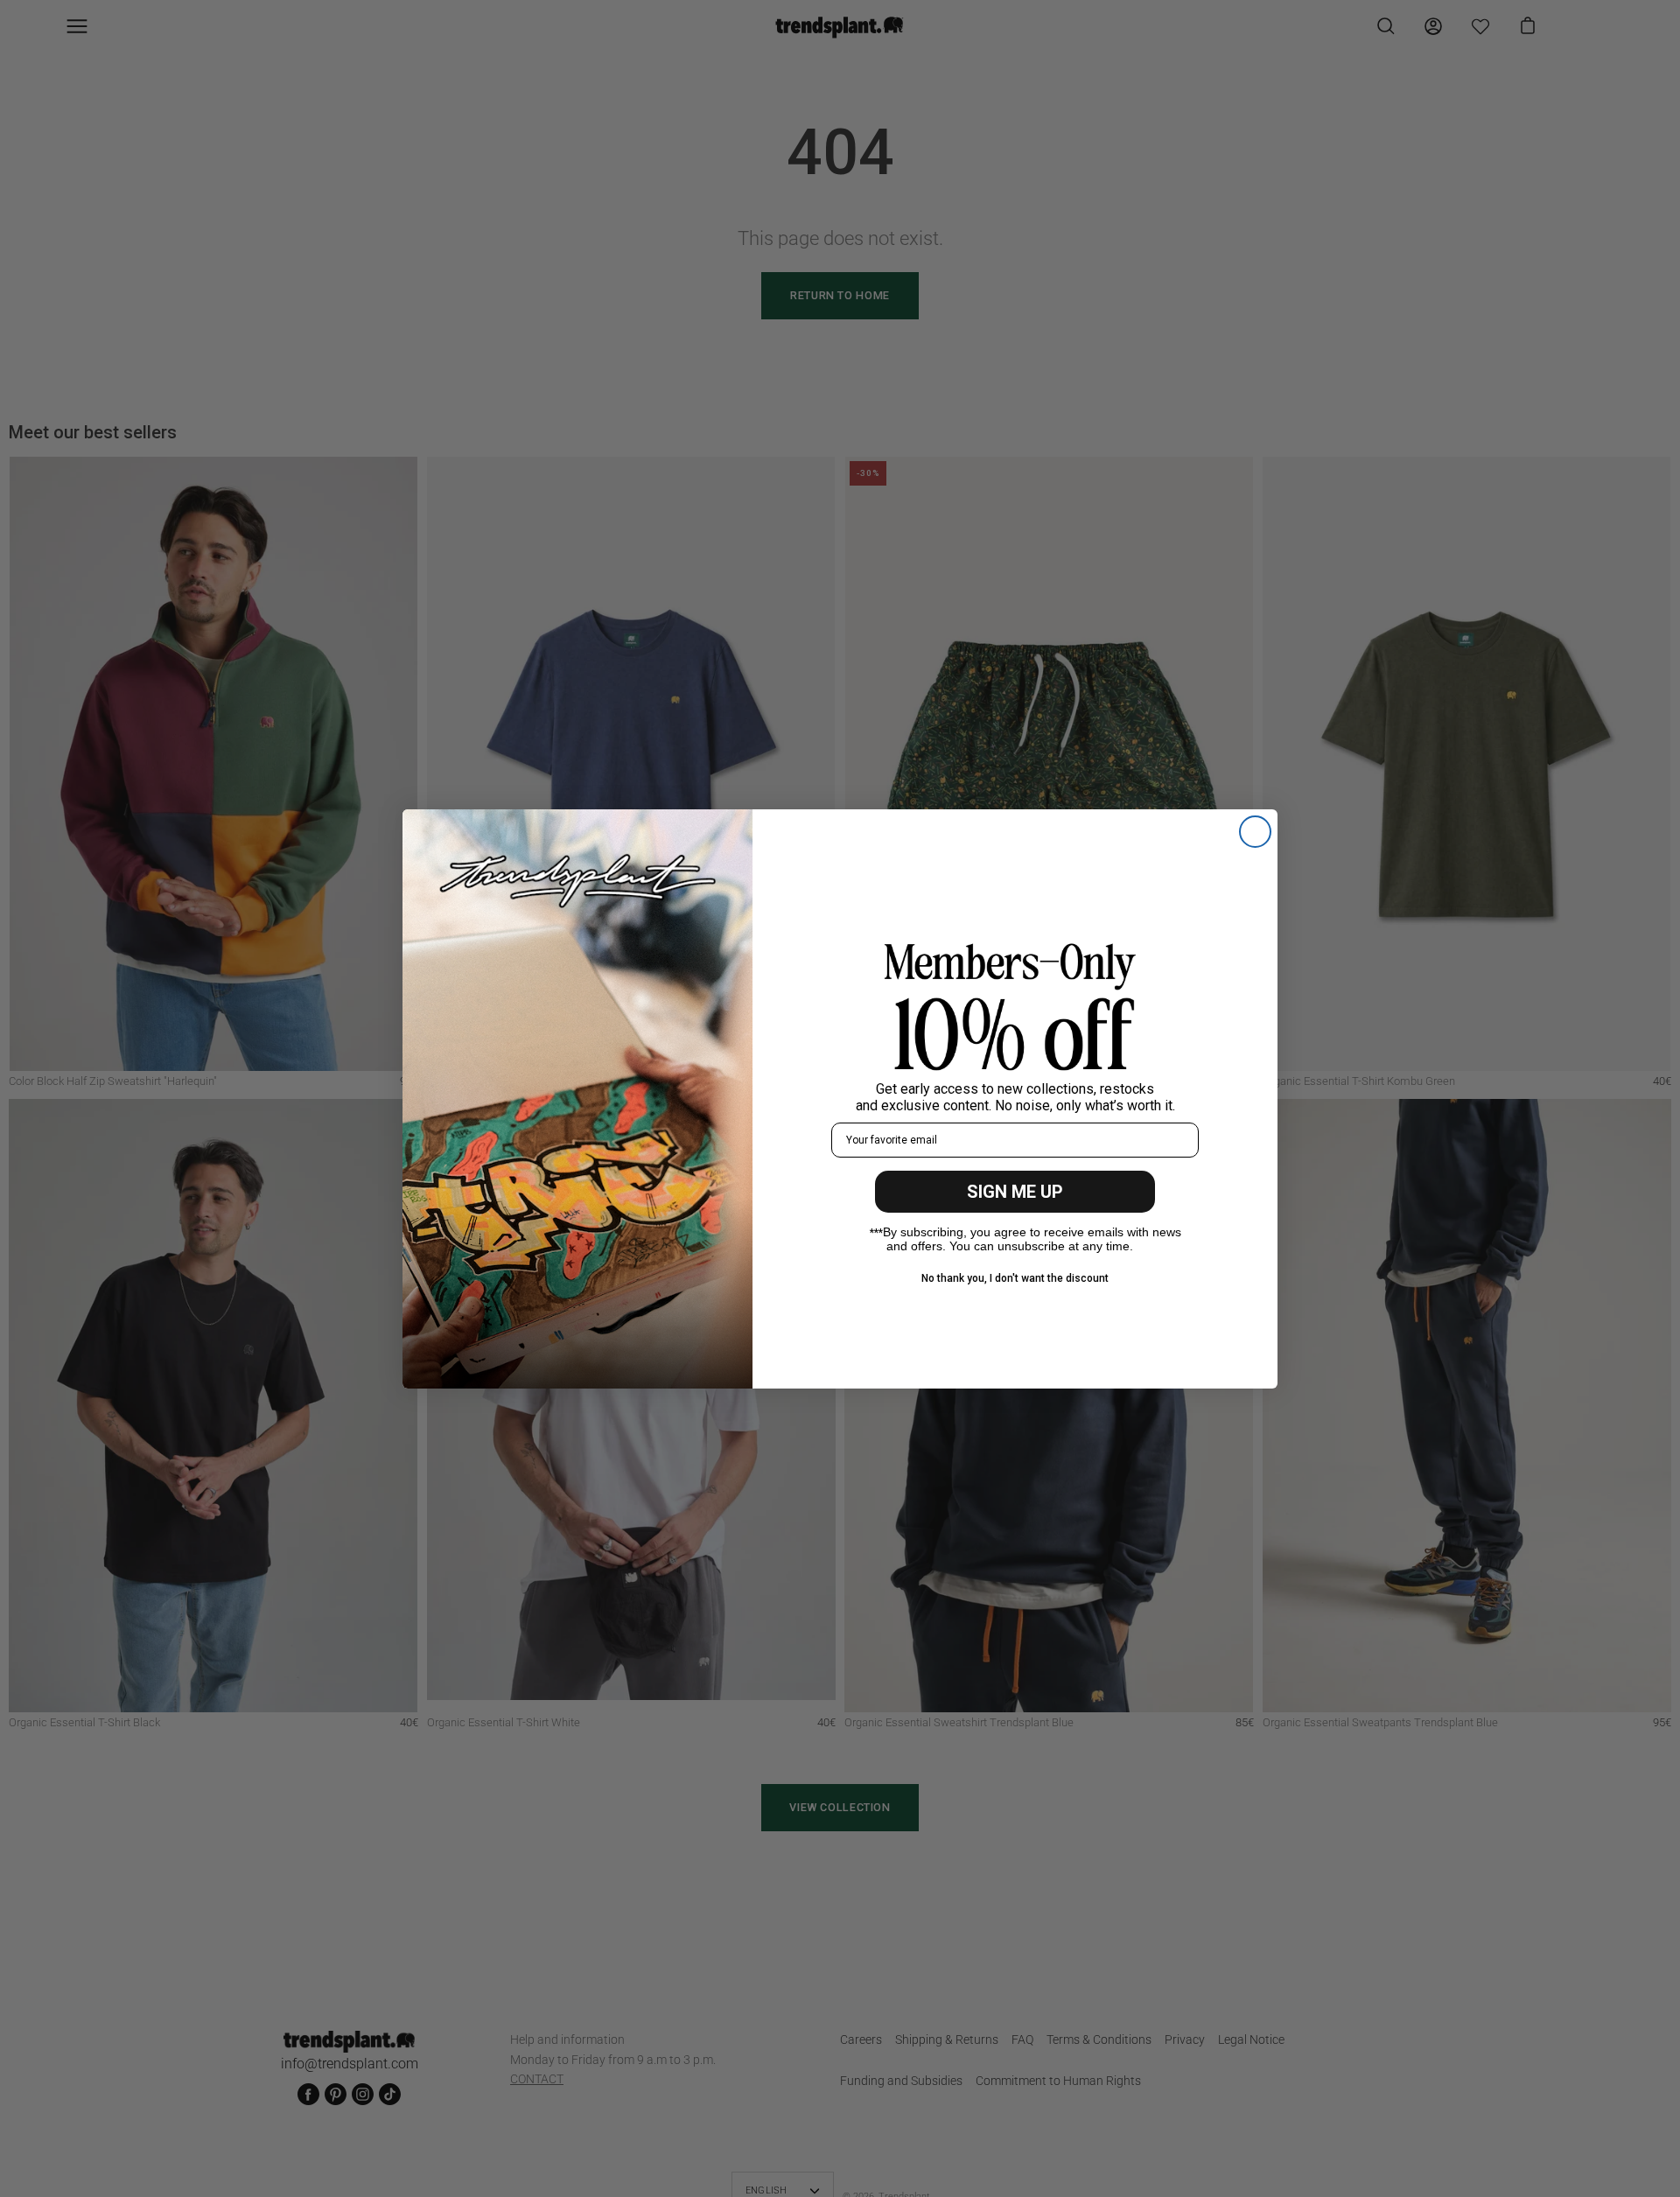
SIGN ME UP (1015, 1192)
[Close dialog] (1255, 832)
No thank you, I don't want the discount (1015, 1278)
